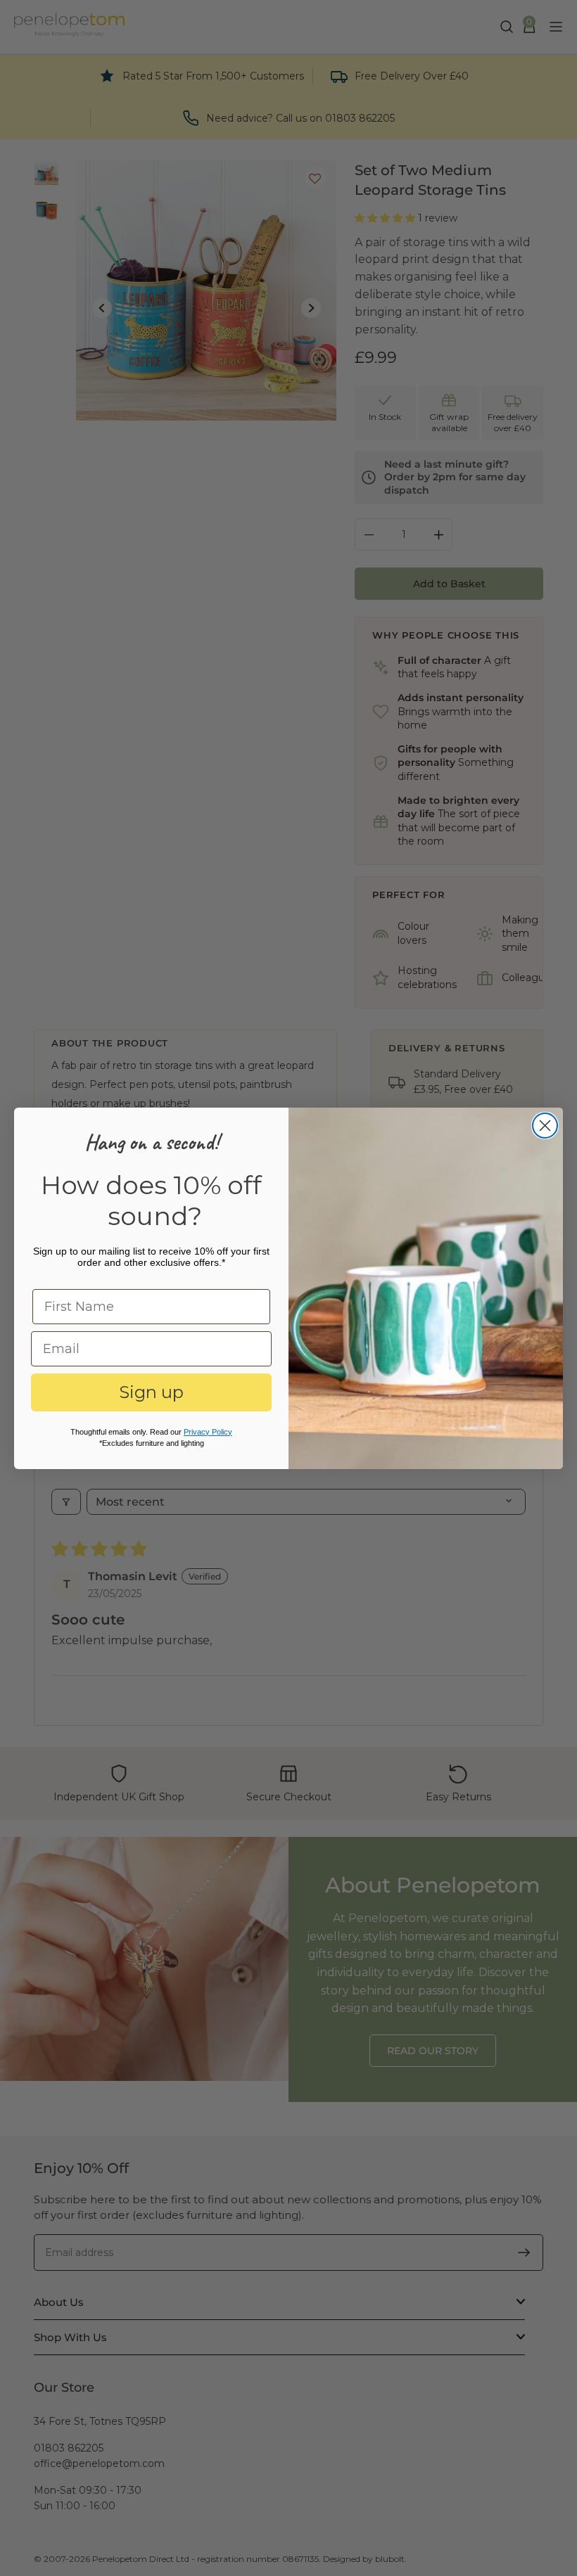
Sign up (151, 1392)
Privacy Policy (208, 1432)
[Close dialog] (545, 1126)
